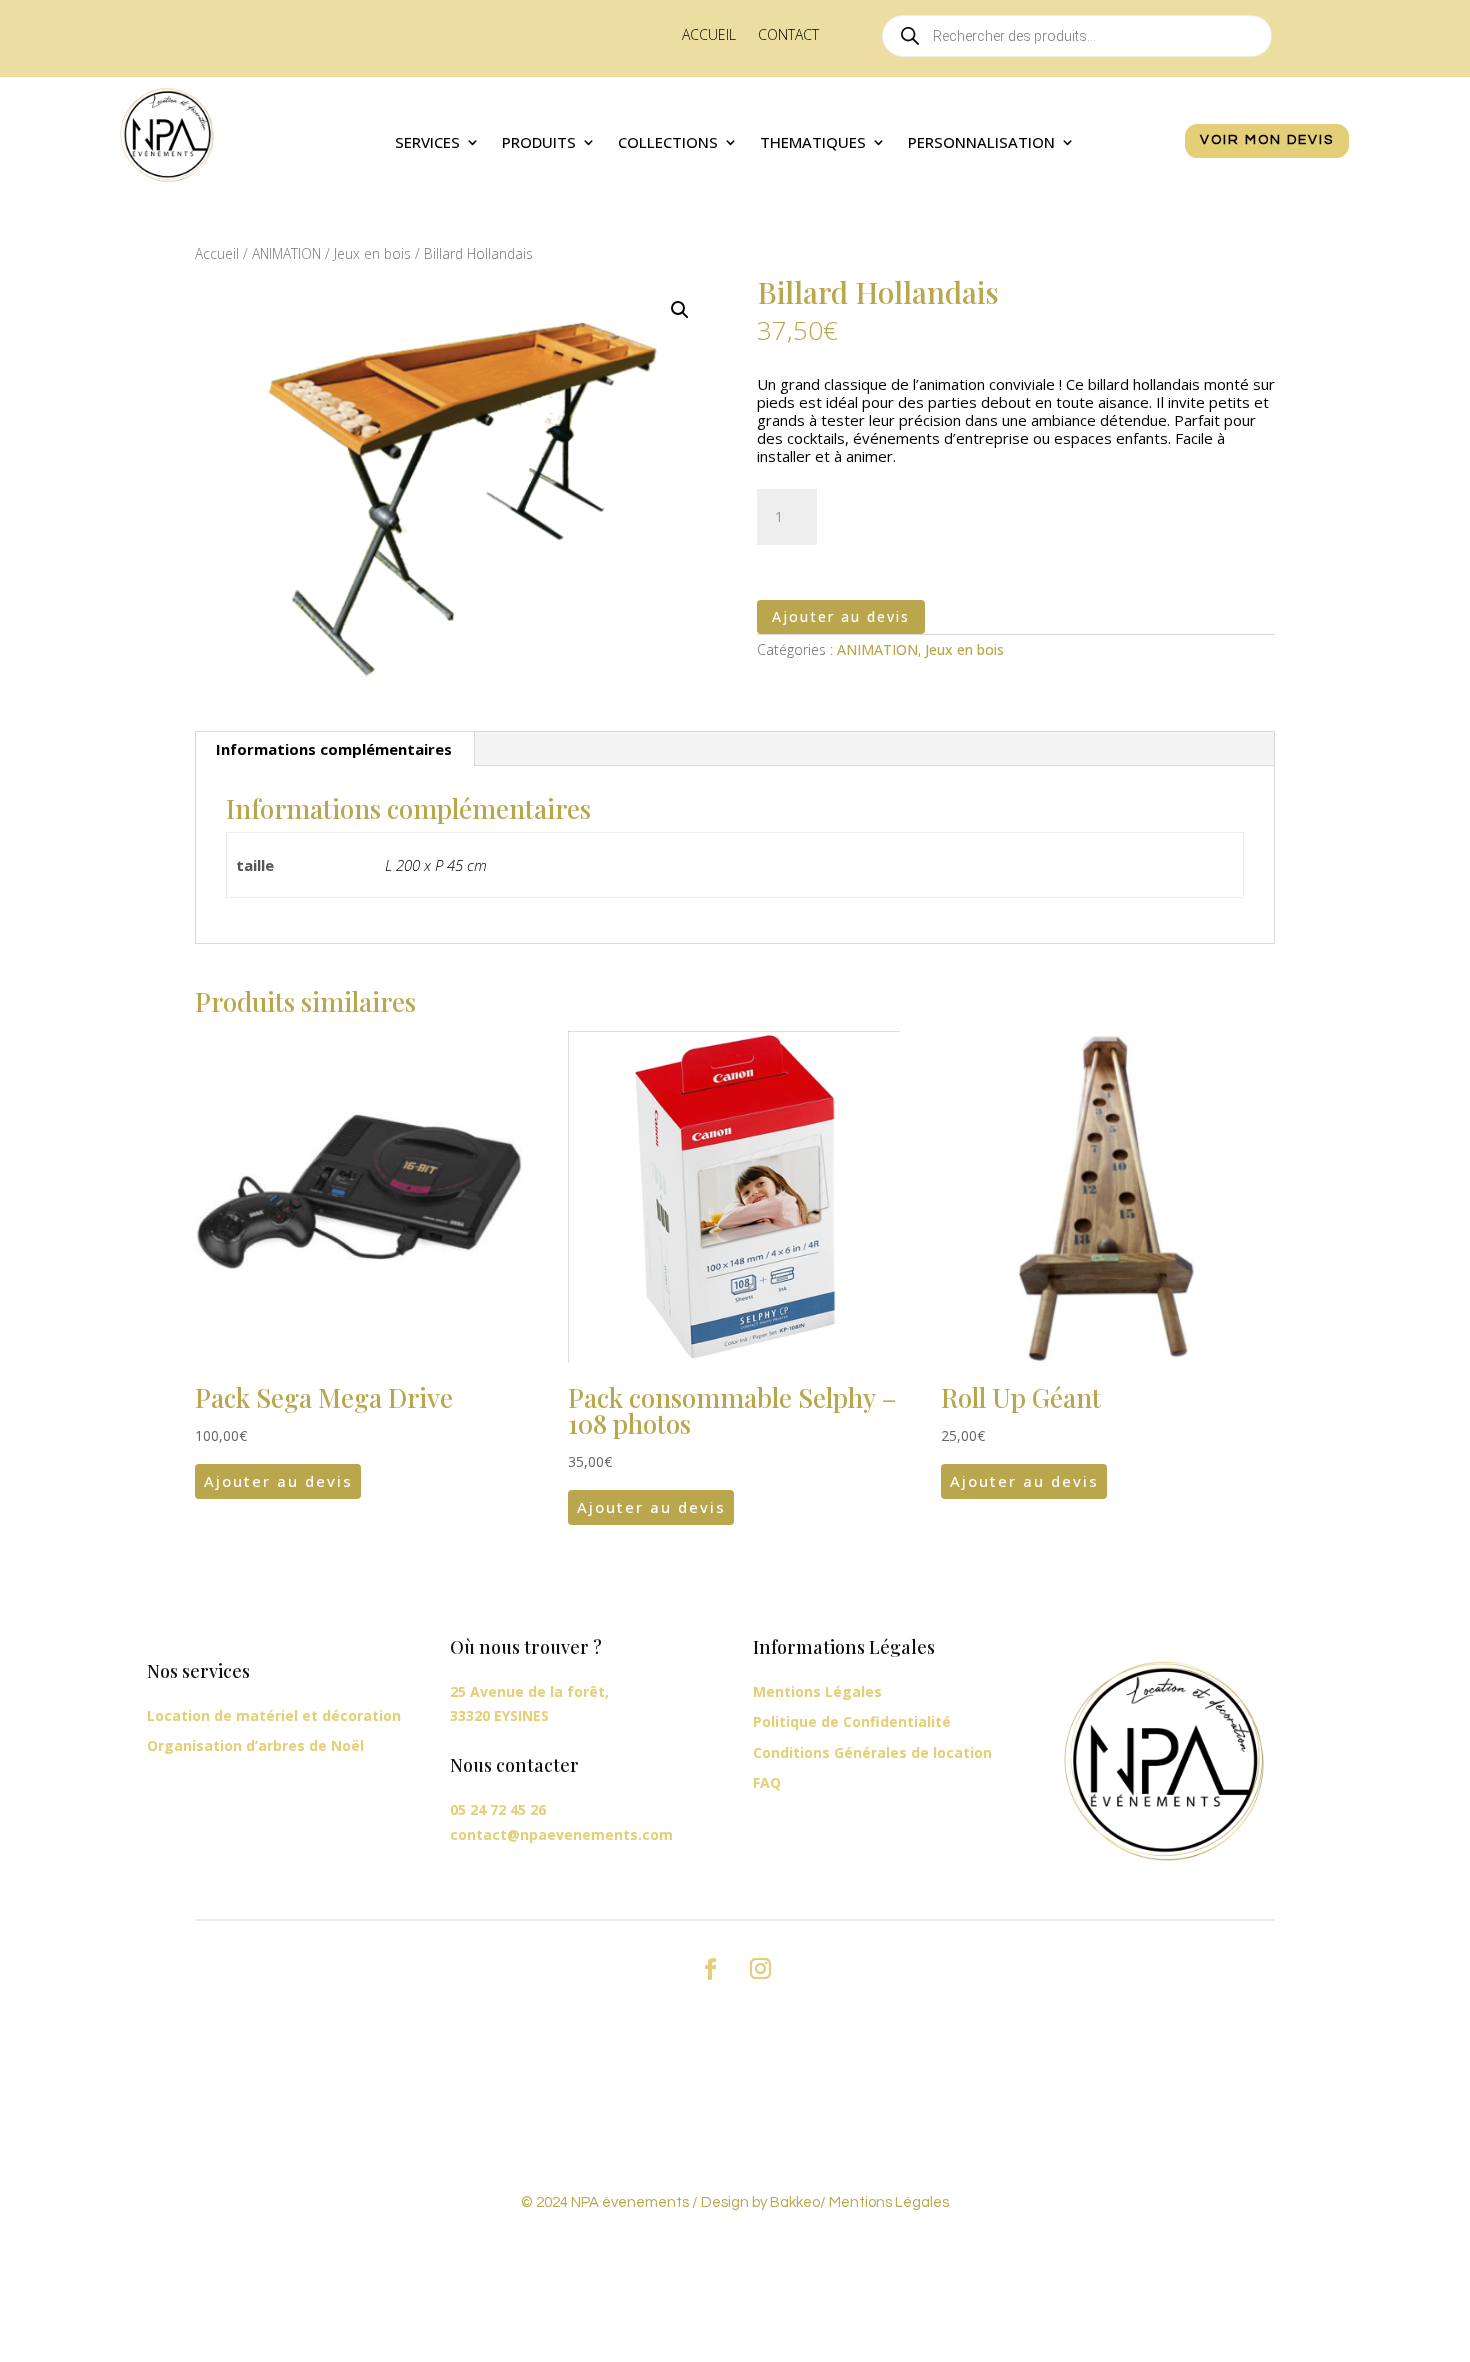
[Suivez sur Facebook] (710, 1969)
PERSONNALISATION (981, 143)
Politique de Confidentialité (852, 1721)
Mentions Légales (817, 1691)
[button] (680, 310)
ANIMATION (286, 253)
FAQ (767, 1782)
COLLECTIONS (668, 143)
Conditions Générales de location (872, 1752)
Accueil (709, 36)
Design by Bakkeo (760, 2202)
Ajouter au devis (841, 616)
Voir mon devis (1267, 140)
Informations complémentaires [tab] (334, 749)
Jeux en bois (372, 253)
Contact (788, 36)
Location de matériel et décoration (274, 1715)
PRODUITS (539, 143)
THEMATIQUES (813, 143)
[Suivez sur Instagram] (760, 1969)
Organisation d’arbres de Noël (255, 1745)
